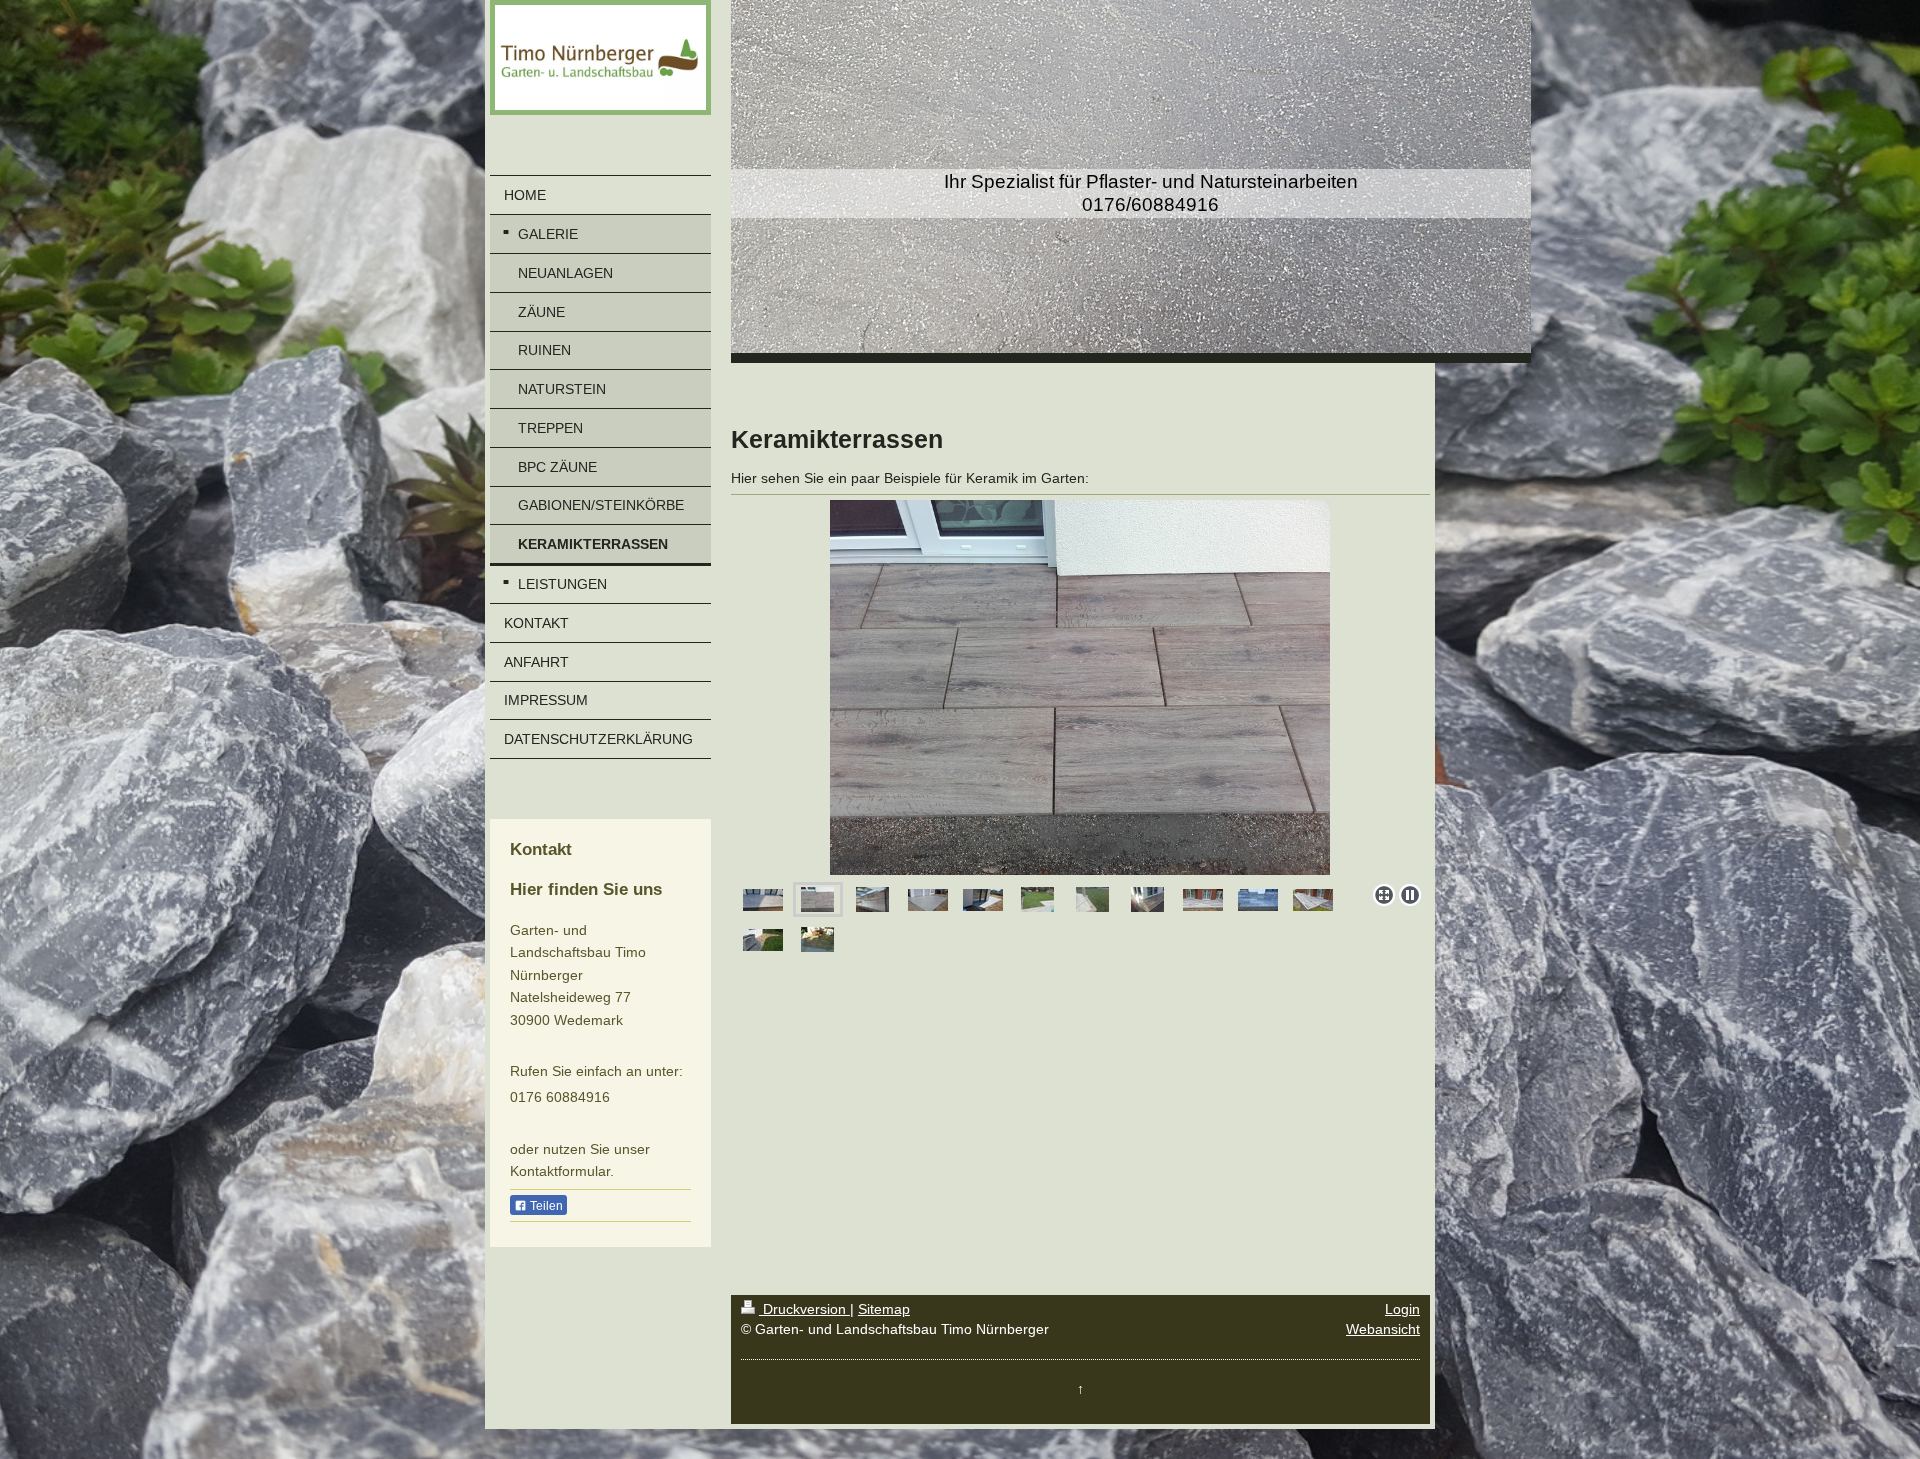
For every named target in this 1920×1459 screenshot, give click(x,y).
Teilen (545, 1206)
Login (1402, 1309)
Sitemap (884, 1309)
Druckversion (804, 1309)
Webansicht (1383, 1329)
